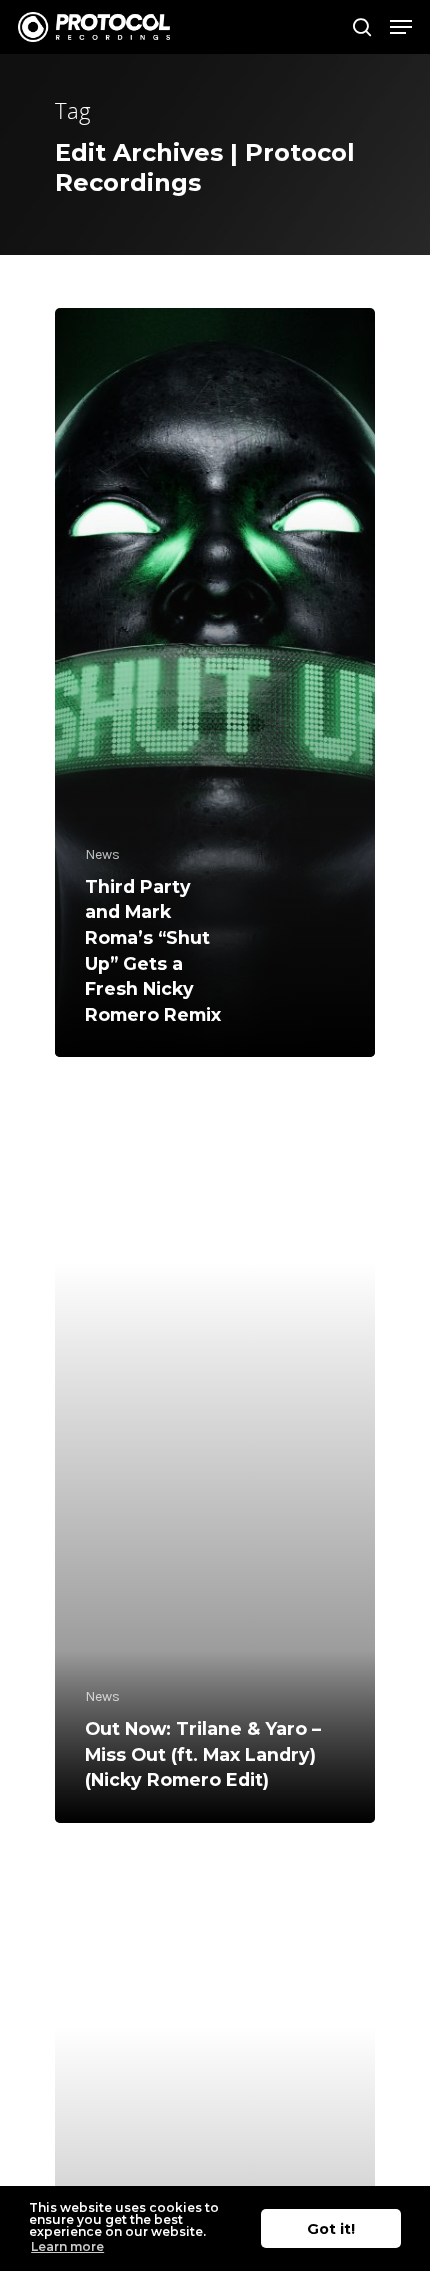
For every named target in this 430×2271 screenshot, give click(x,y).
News (102, 854)
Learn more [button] (67, 2246)
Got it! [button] (331, 2229)
